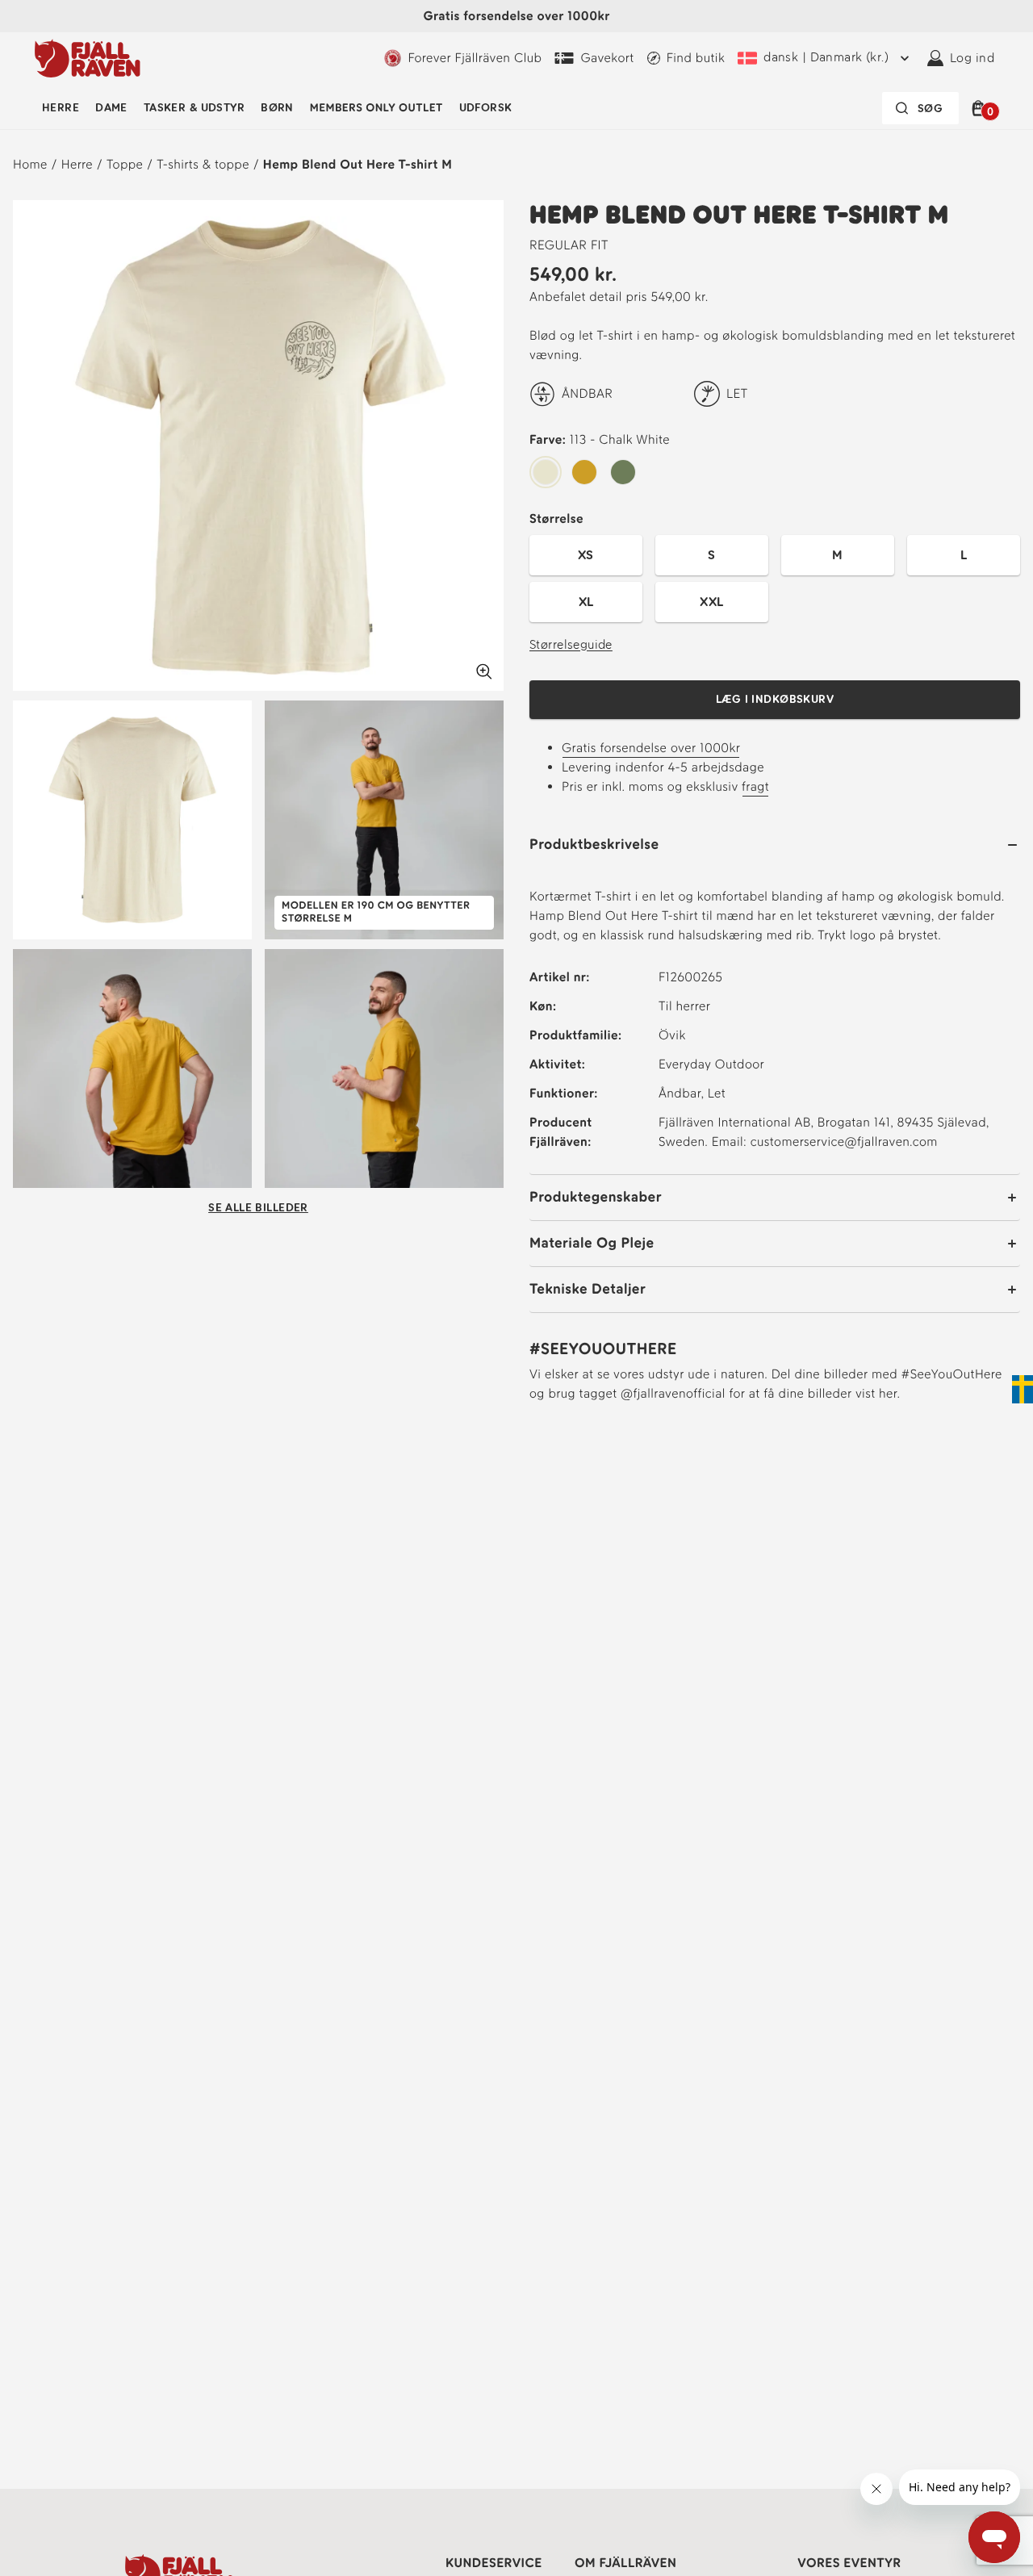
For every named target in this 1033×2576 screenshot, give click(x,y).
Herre (61, 108)
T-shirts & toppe (203, 164)
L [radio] (964, 555)
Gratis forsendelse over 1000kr (651, 748)
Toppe (125, 164)
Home (30, 164)
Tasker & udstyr (194, 108)
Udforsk (486, 108)
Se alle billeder (258, 1208)
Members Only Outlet (376, 108)
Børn (277, 108)
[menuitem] (61, 108)
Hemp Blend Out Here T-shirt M (358, 164)
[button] (981, 108)
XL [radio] (586, 602)
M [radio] (837, 555)
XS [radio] (586, 555)
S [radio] (711, 555)
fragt (755, 786)
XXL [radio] (711, 602)
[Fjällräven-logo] (88, 58)
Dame (111, 108)
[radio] (546, 473)
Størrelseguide (571, 644)
